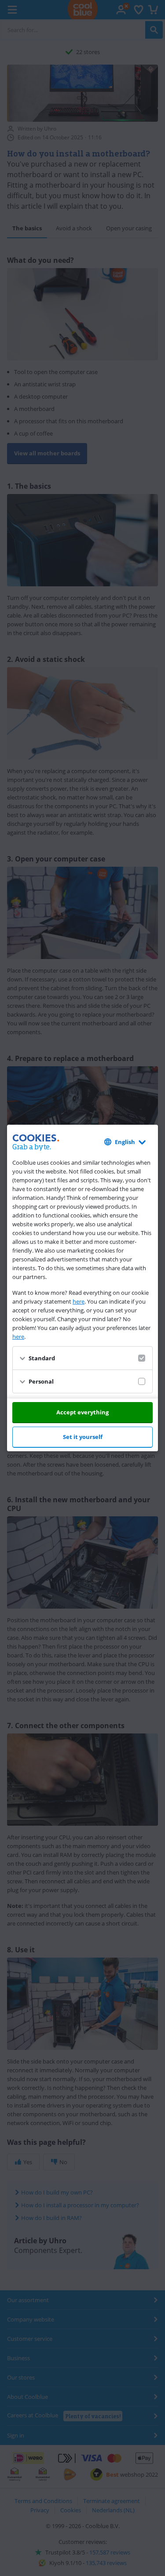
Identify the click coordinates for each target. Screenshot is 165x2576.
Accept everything (82, 1412)
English (125, 1142)
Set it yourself (83, 1437)
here (79, 1301)
